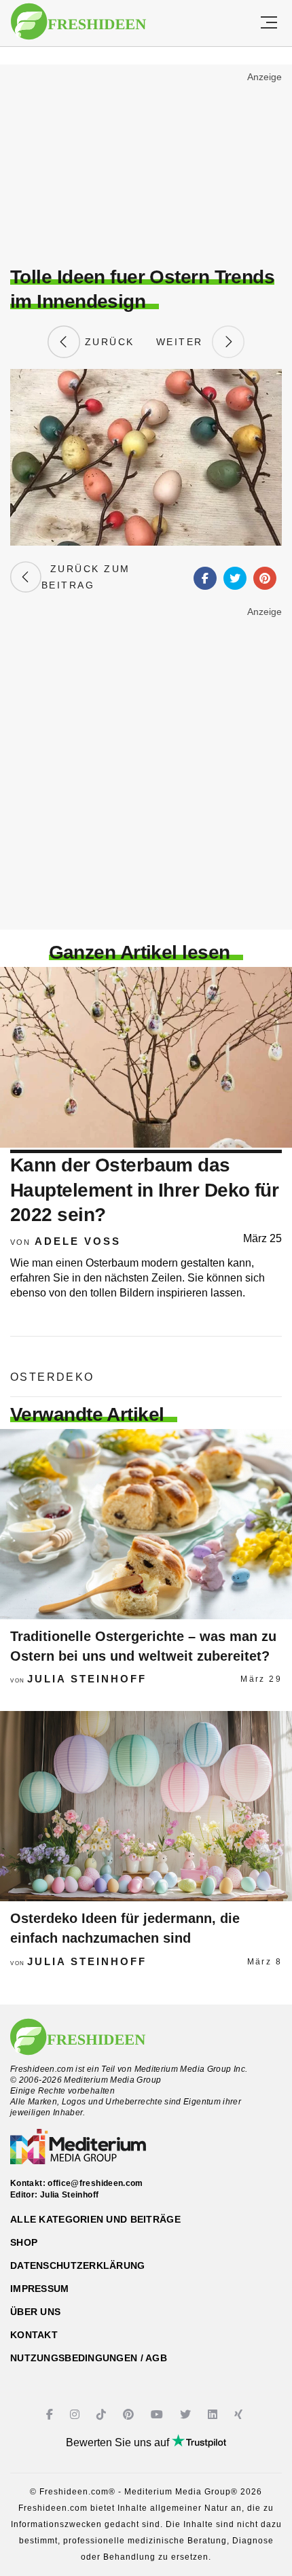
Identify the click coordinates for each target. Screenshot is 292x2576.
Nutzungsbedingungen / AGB (89, 2358)
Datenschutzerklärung (78, 2265)
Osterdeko (52, 1377)
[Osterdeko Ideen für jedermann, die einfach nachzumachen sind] (146, 1806)
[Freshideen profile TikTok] (103, 2415)
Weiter (184, 342)
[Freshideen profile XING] (240, 2415)
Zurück (107, 342)
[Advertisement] (146, 167)
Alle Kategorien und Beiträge (95, 2219)
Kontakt (34, 2335)
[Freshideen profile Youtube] (159, 2415)
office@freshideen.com (95, 2183)
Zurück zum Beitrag (86, 577)
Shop (24, 2242)
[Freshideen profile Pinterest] (130, 2415)
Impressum (40, 2289)
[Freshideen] (78, 22)
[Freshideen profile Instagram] (76, 2415)
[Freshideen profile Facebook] (51, 2415)
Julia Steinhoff (87, 1679)
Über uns (35, 2312)
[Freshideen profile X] (187, 2415)
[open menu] (269, 23)
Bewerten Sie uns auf (119, 2442)
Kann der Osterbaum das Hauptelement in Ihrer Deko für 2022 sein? (144, 1190)
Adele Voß (78, 1241)
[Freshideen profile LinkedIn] (214, 2415)
